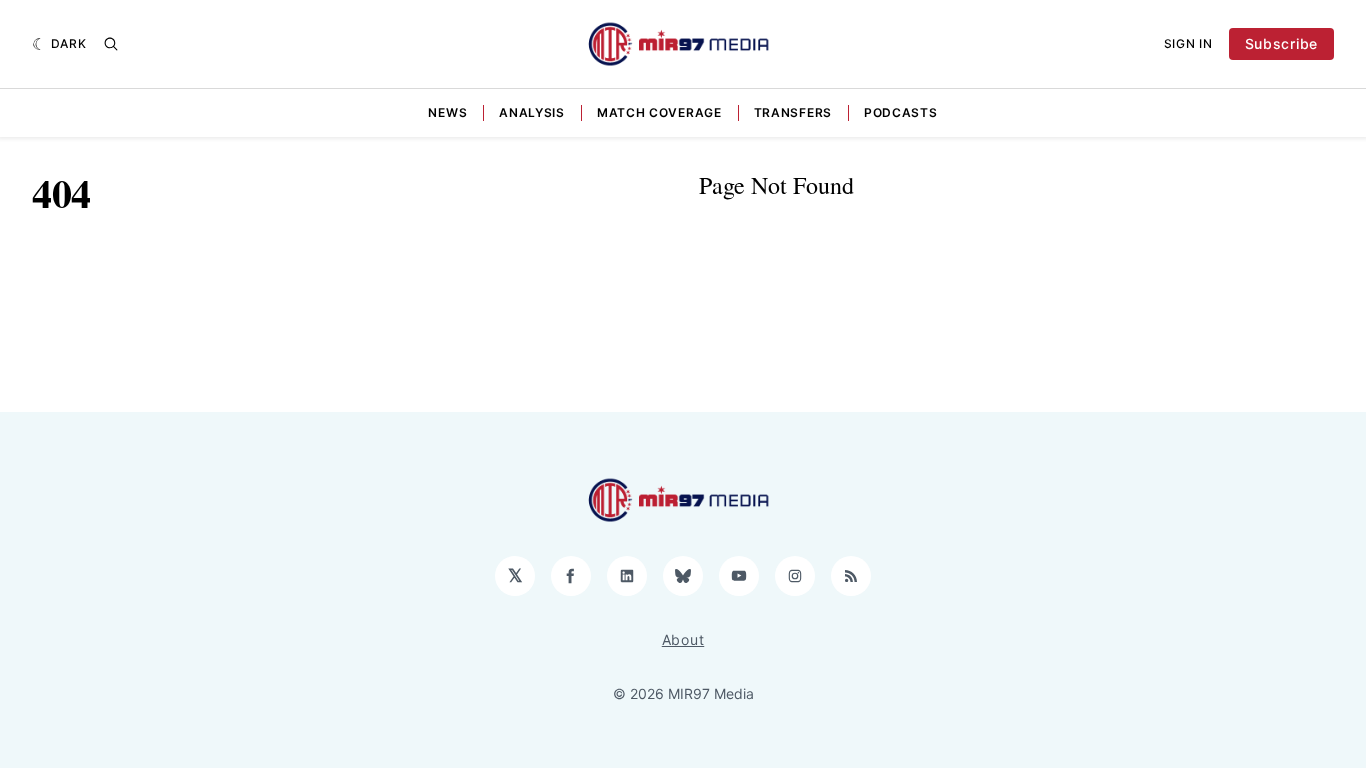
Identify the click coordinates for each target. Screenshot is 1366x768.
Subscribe (1281, 43)
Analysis (532, 112)
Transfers (793, 112)
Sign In (1188, 43)
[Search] (111, 44)
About (683, 639)
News (447, 112)
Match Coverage (659, 112)
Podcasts (901, 112)
